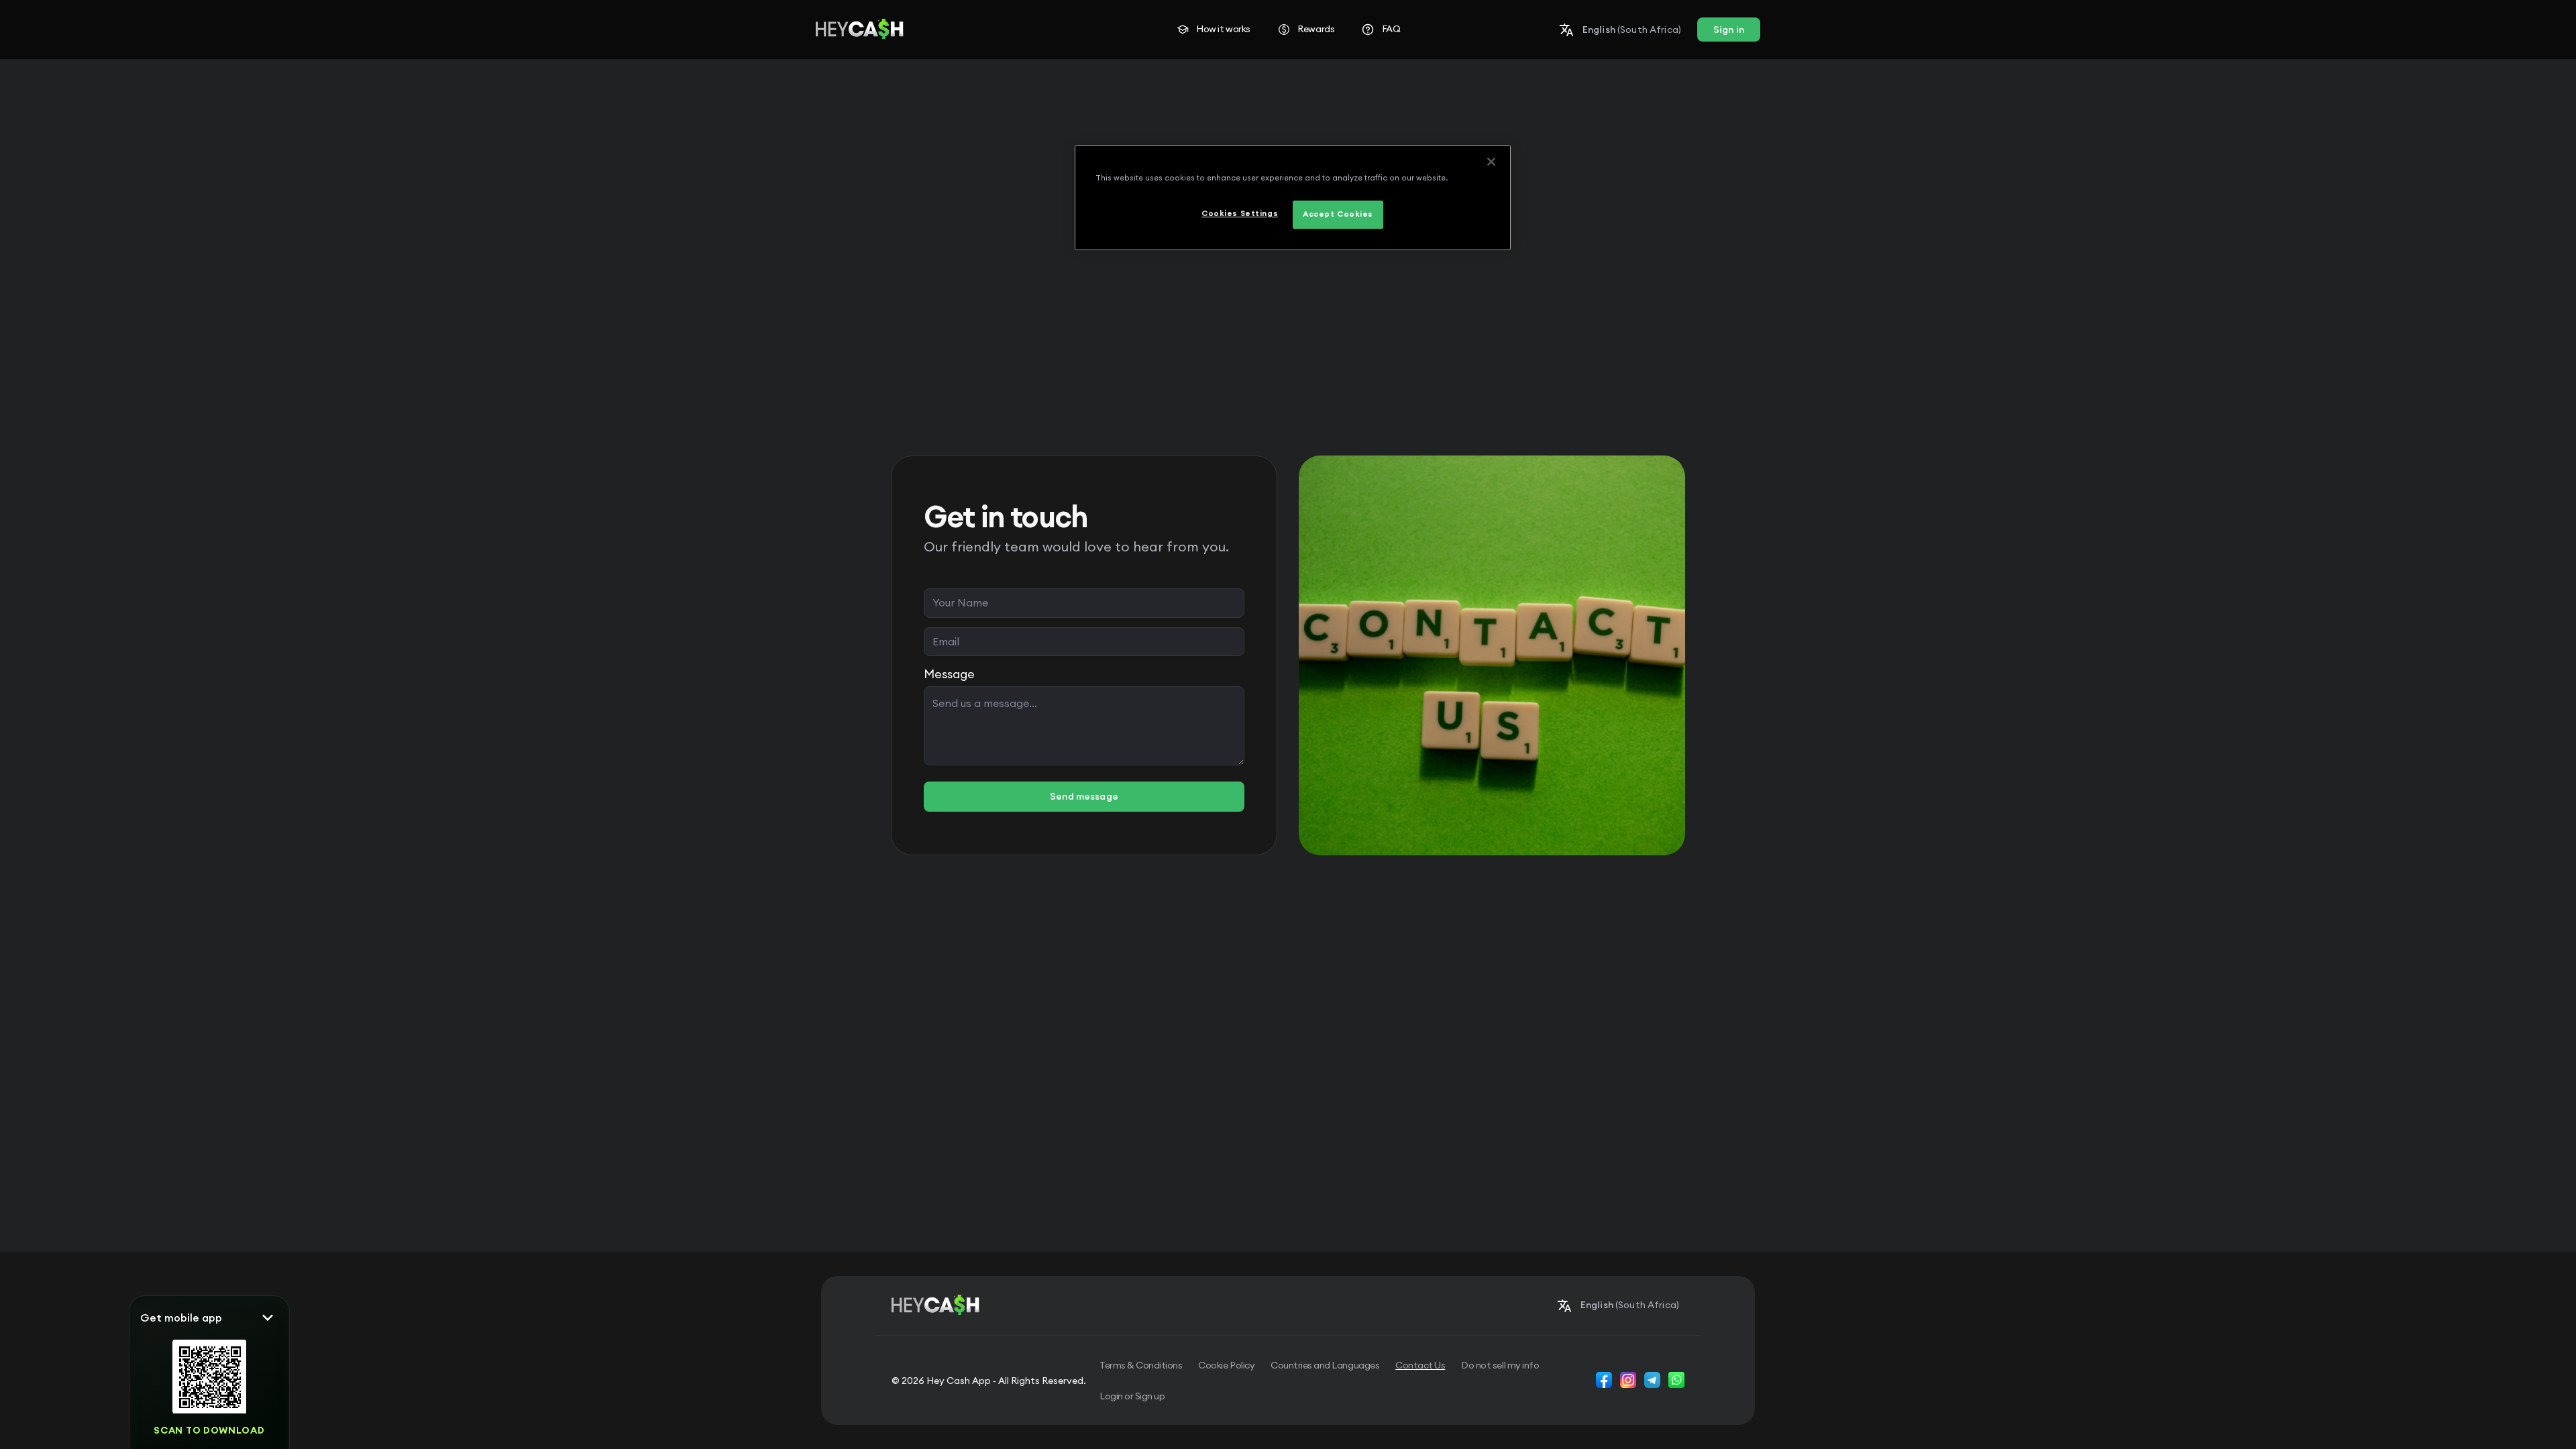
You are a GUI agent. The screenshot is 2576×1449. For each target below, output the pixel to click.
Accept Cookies (1338, 214)
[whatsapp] (1676, 1380)
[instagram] (1628, 1380)
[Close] (1491, 162)
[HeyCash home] (860, 30)
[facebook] (1604, 1380)
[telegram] (1652, 1380)
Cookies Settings (1240, 213)
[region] (1293, 198)
